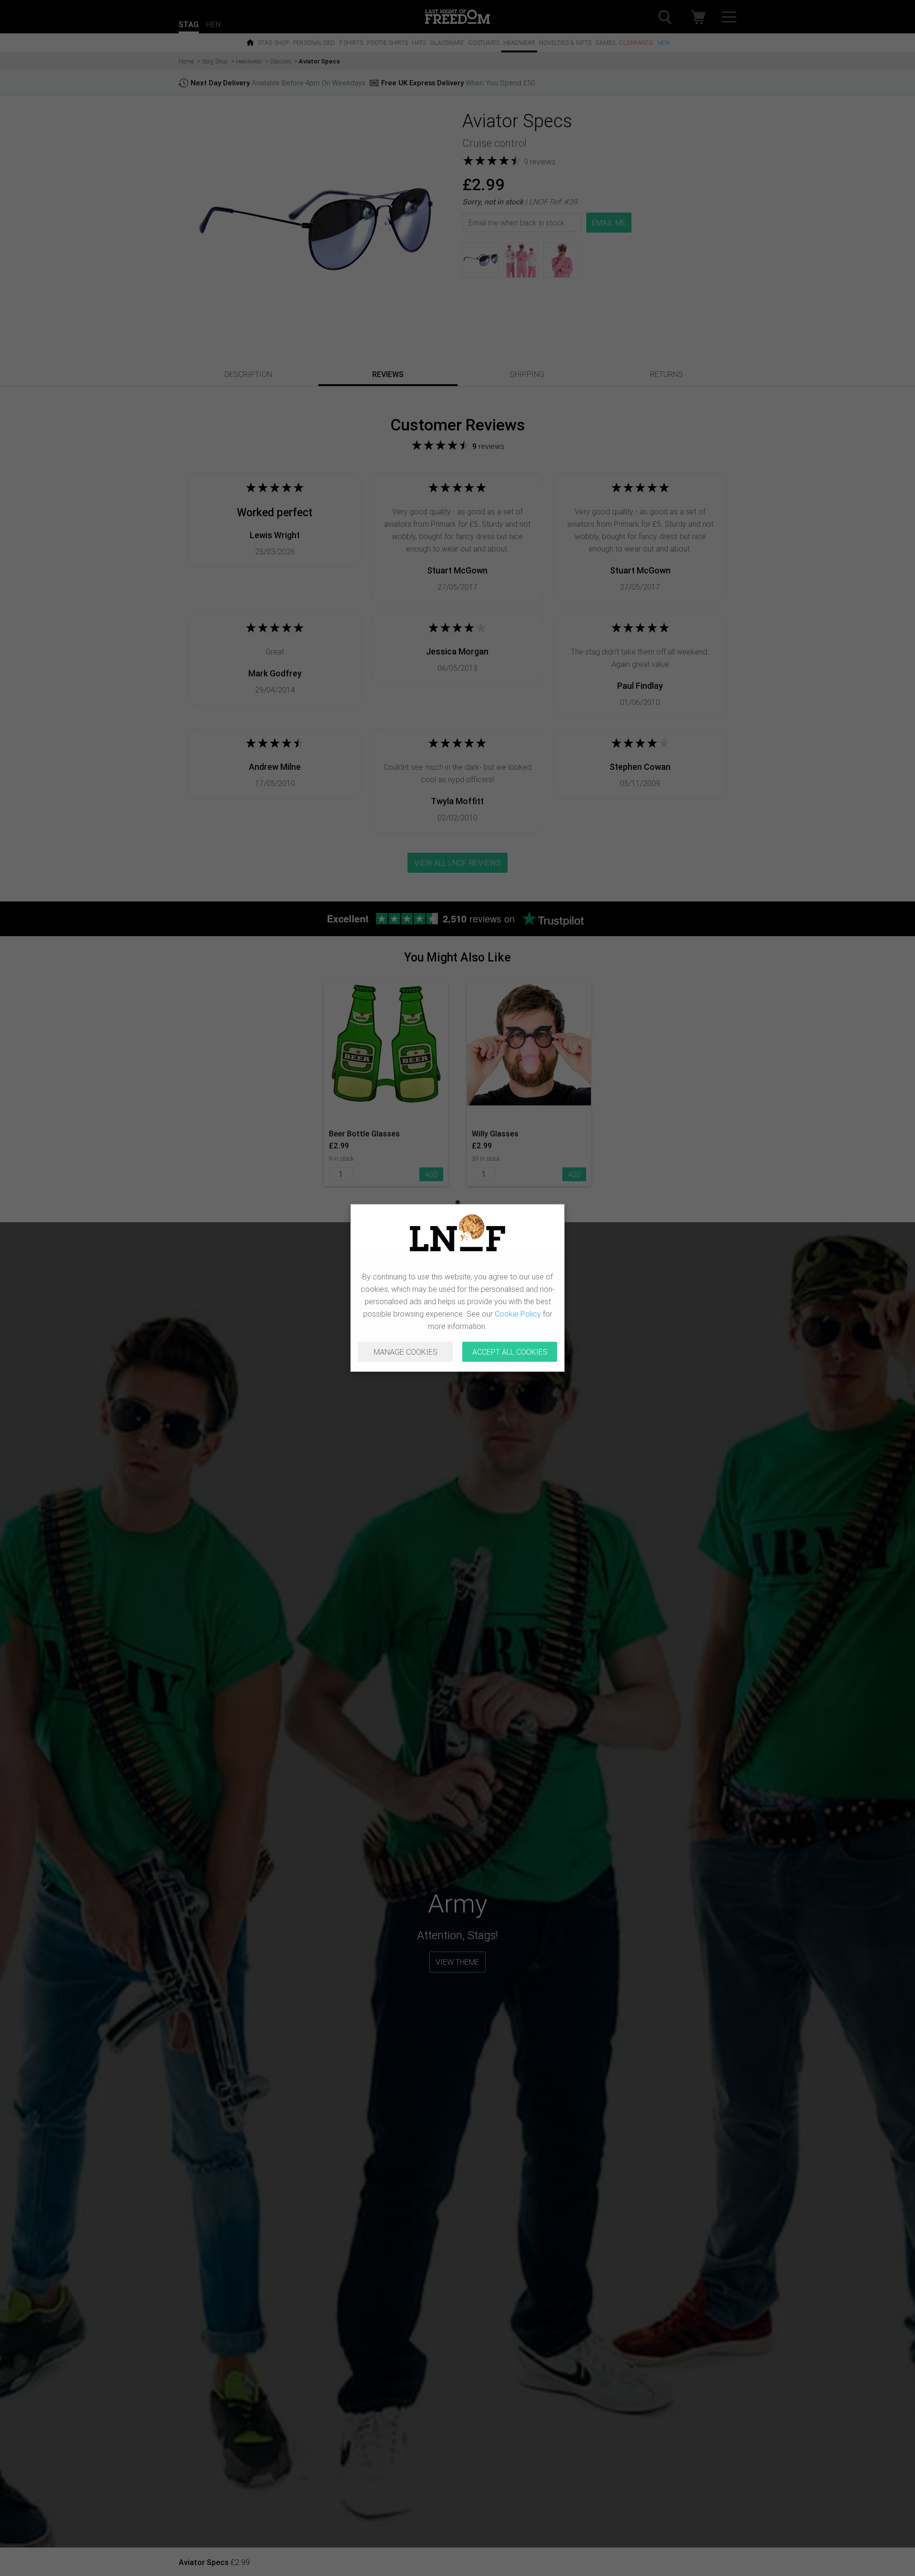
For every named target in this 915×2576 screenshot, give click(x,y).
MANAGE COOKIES (406, 1352)
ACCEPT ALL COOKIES (510, 1352)
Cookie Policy (518, 1314)
